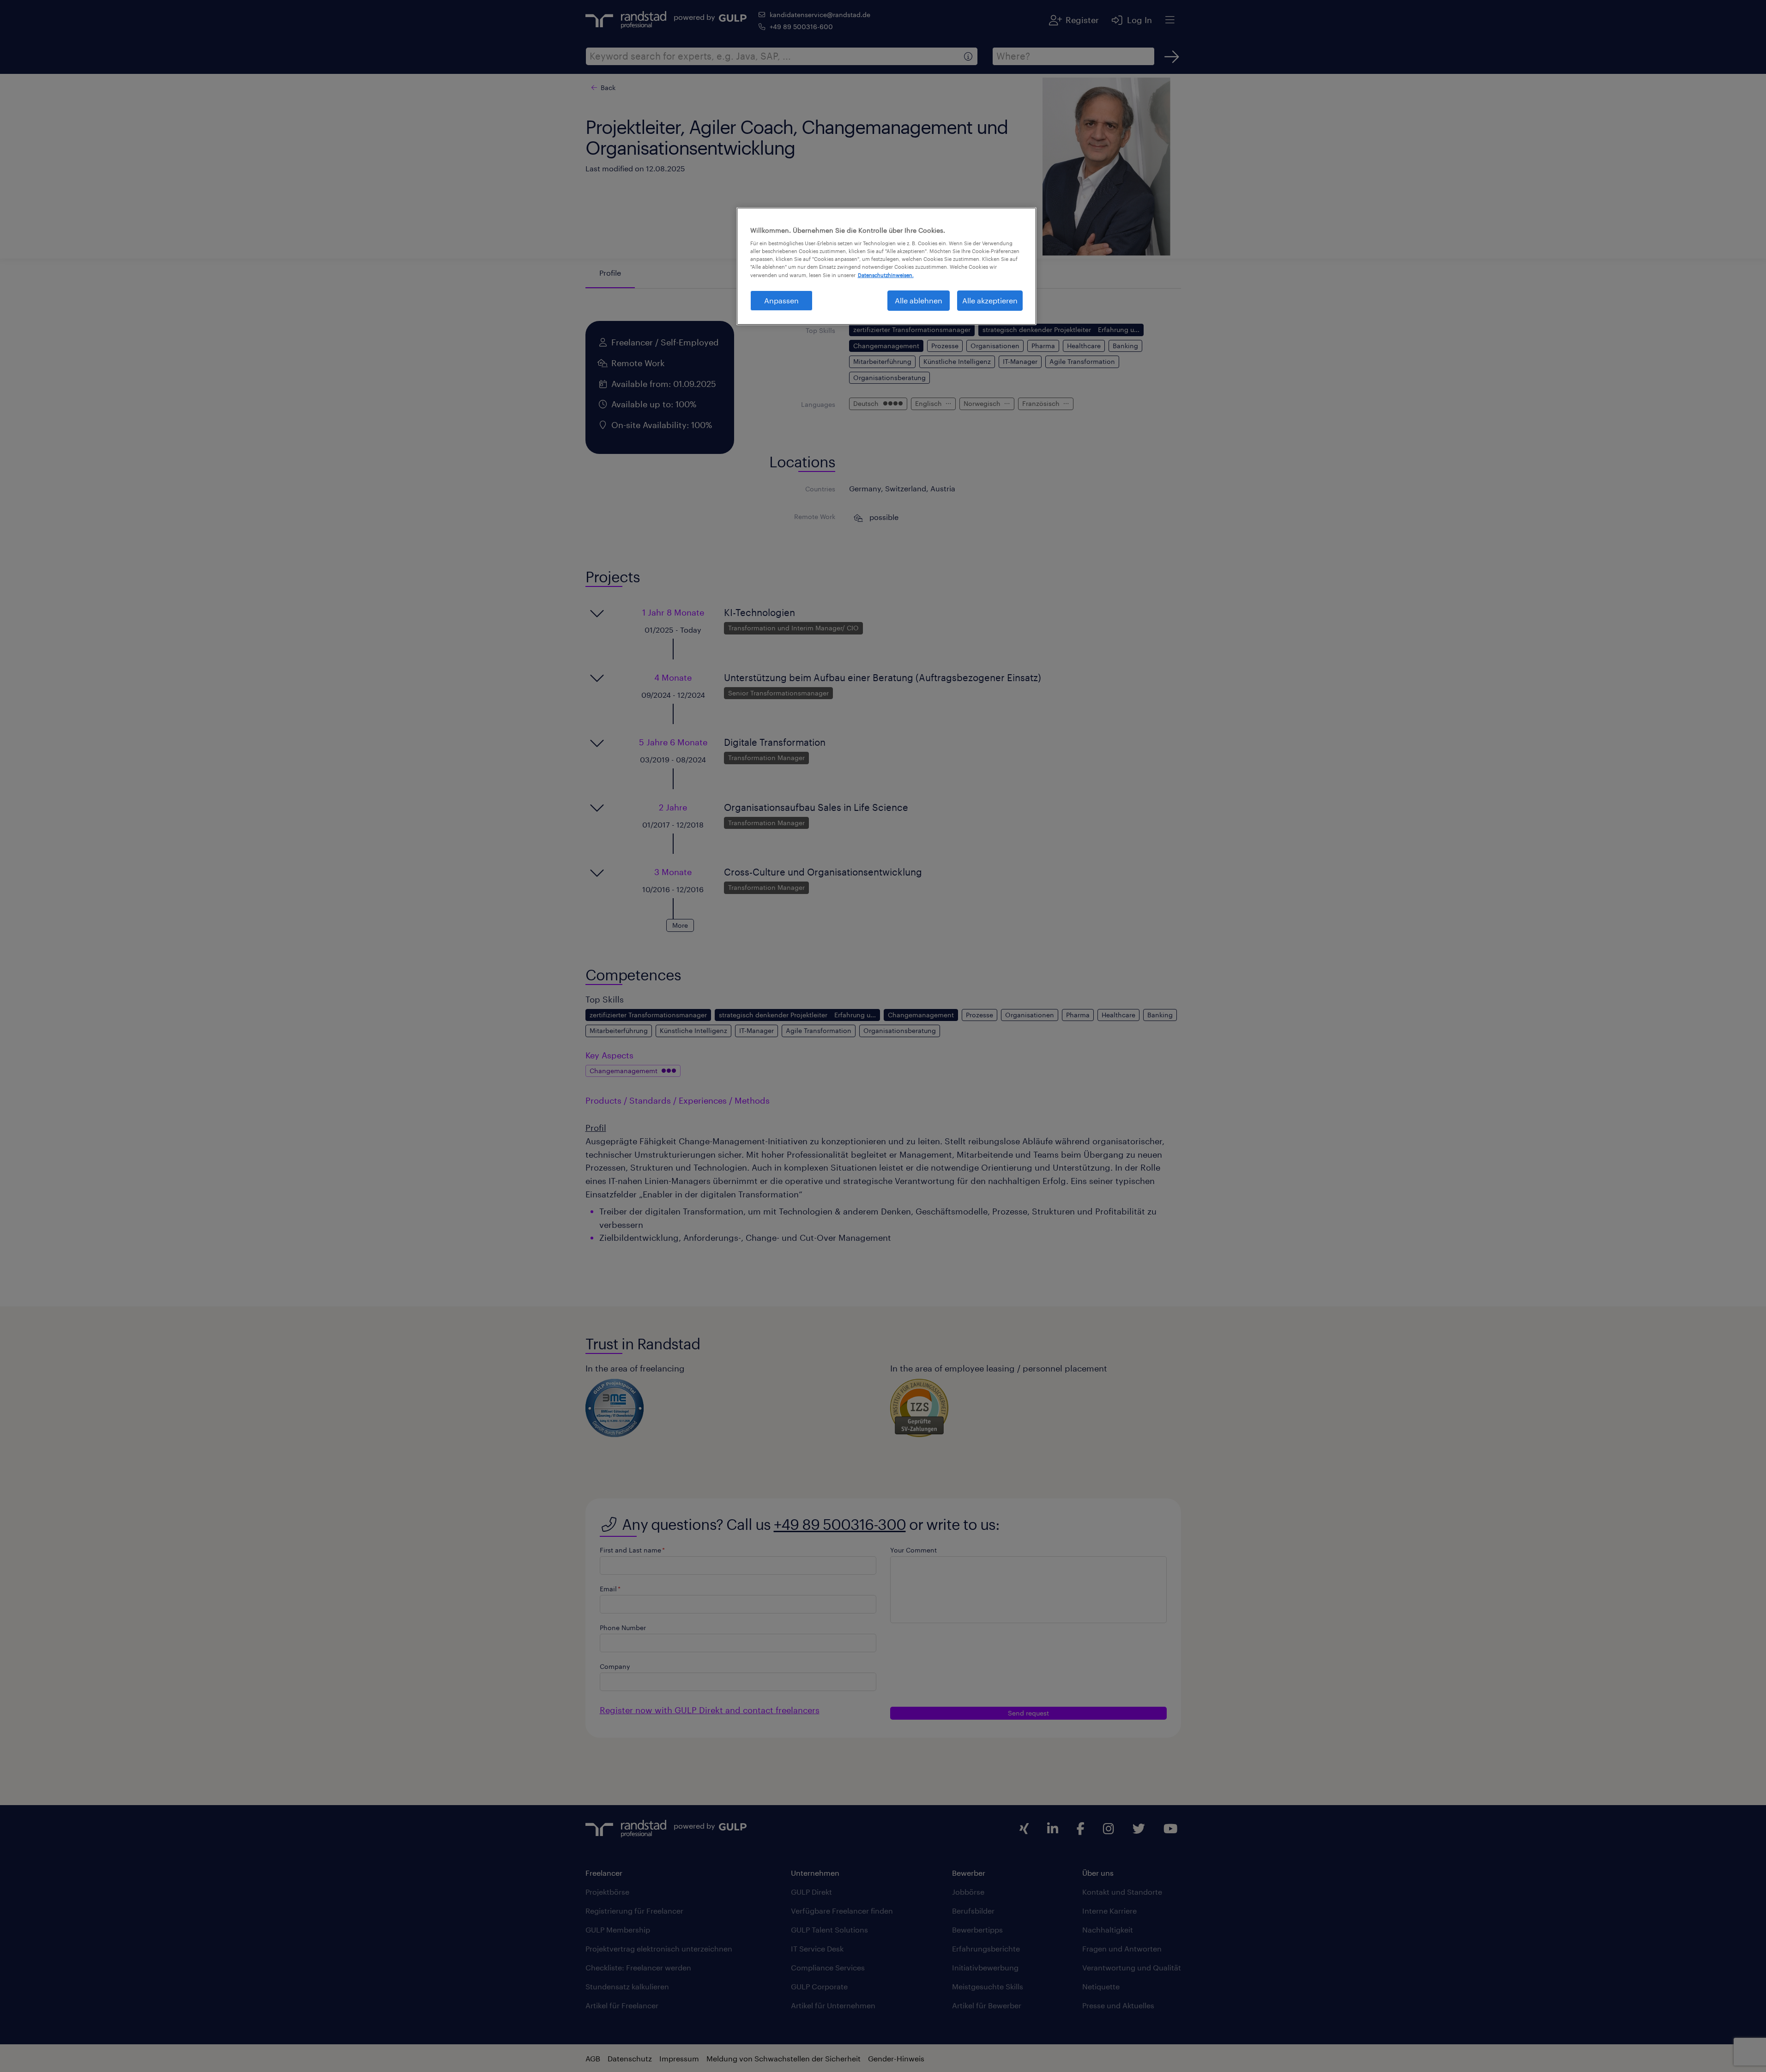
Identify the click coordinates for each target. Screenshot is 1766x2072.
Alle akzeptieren (990, 300)
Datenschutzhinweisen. (886, 275)
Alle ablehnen (919, 300)
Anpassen (781, 300)
